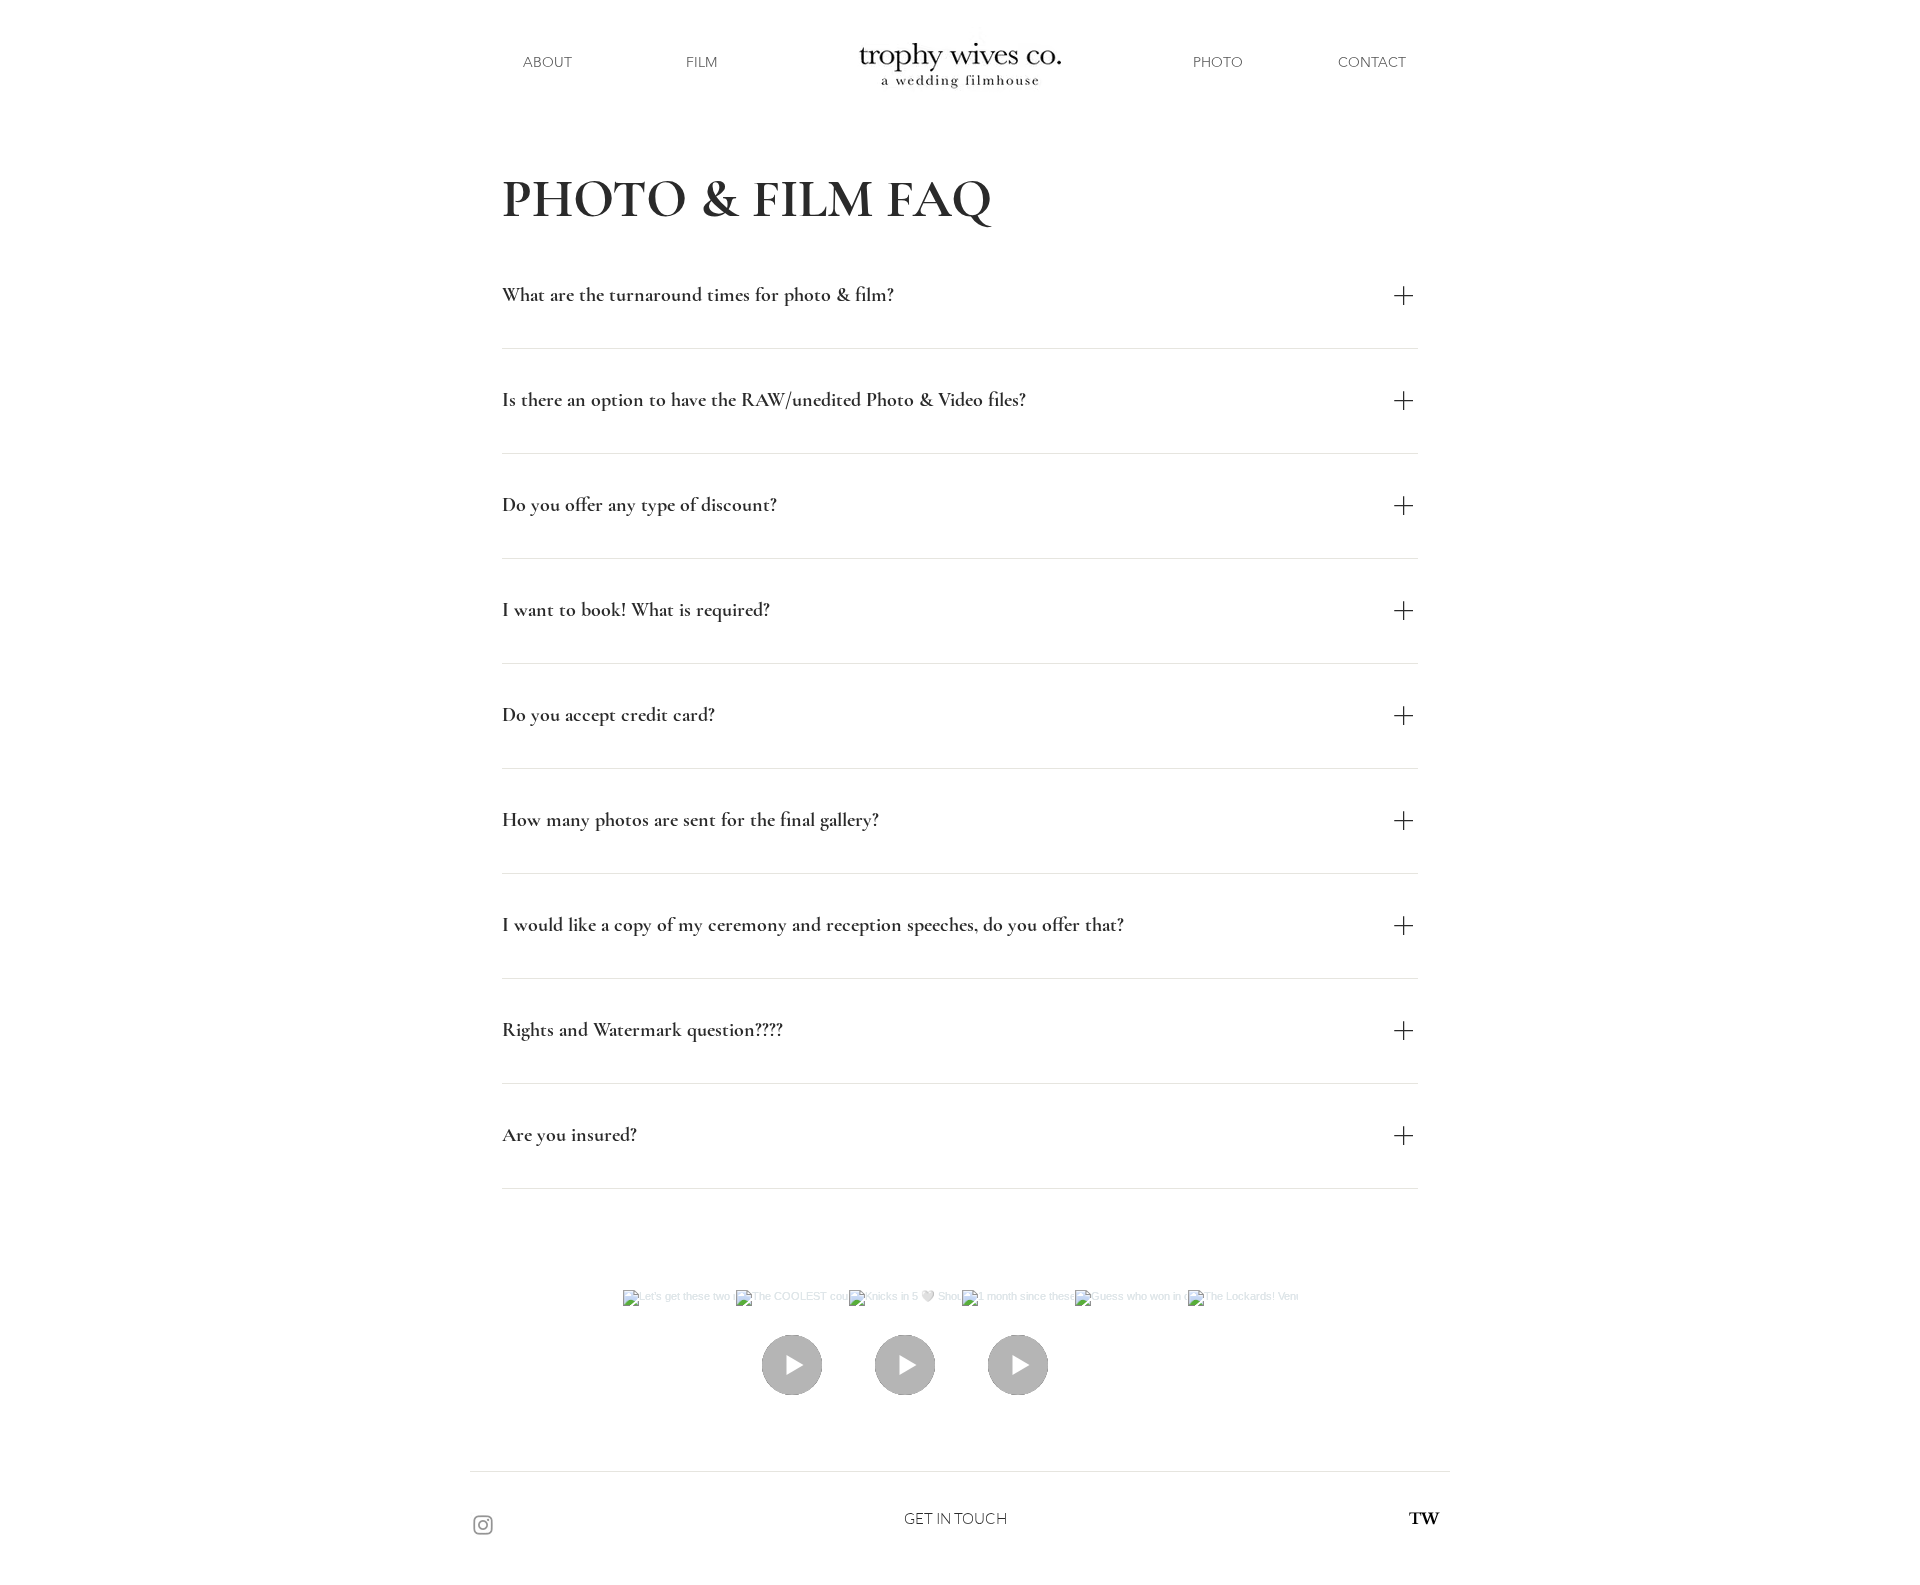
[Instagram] (483, 1525)
